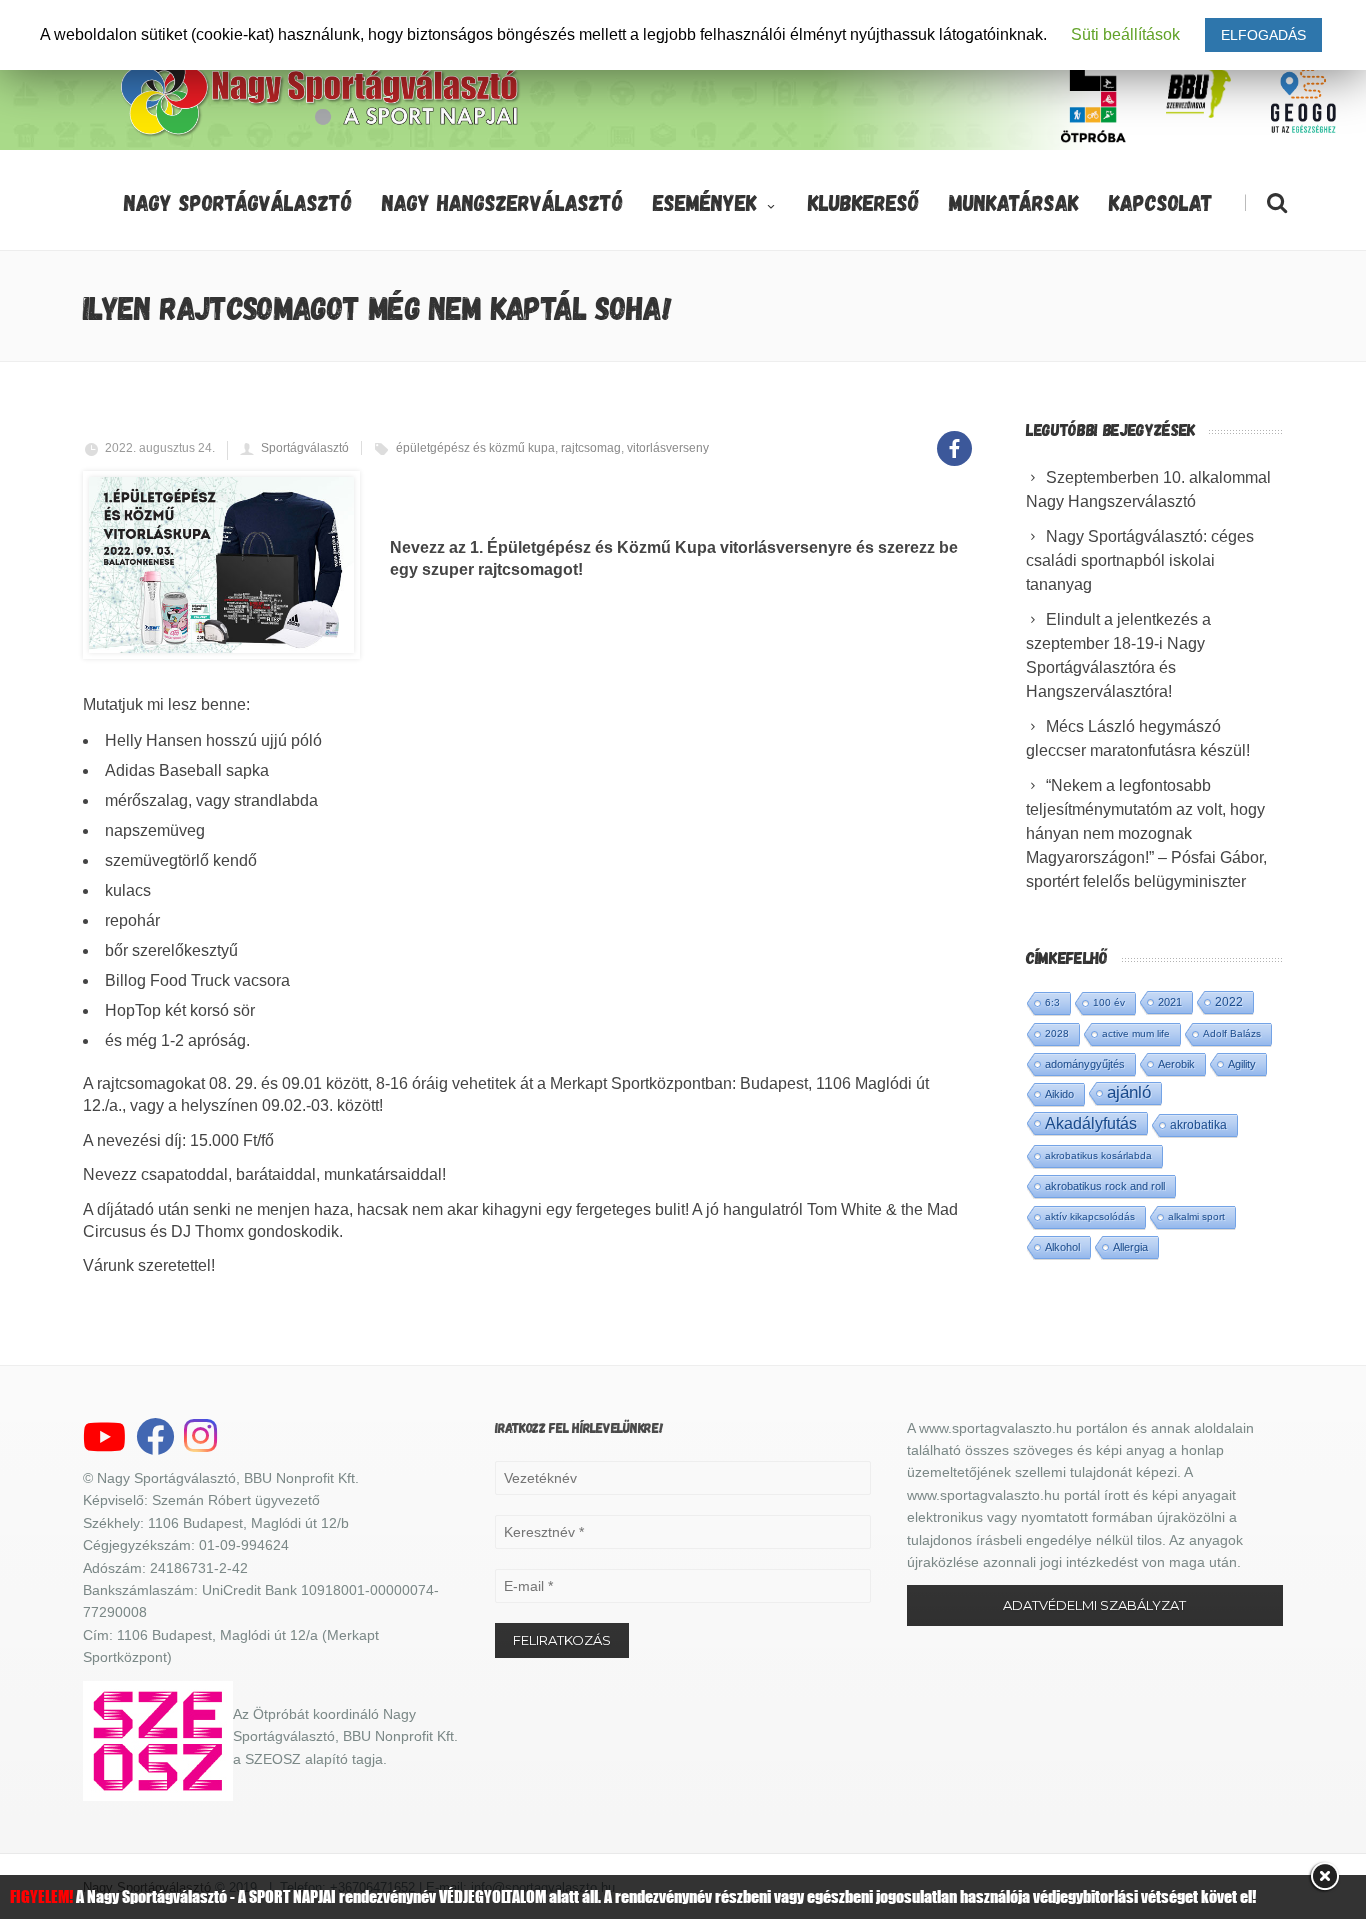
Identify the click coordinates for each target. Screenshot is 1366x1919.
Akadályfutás (1091, 1123)
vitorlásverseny (668, 448)
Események (705, 202)
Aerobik (1176, 1064)
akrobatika (1198, 1125)
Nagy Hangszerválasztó (502, 202)
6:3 (1052, 1002)
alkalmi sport (1196, 1216)
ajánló (1129, 1092)
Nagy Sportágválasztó (238, 202)
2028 (1057, 1033)
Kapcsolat (1161, 202)
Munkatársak (1014, 202)
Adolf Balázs (1232, 1033)
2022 (1229, 1002)
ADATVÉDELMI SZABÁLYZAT (1094, 1605)
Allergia (1130, 1247)
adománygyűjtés (1085, 1064)
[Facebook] (954, 437)
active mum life (1136, 1033)
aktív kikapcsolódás (1090, 1216)
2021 (1170, 1002)
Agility (1242, 1064)
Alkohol (1062, 1247)
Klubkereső (863, 202)
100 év (1109, 1002)
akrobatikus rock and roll (1105, 1186)
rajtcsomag (591, 448)
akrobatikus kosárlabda (1098, 1155)
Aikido (1059, 1094)
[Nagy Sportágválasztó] (321, 134)
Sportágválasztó (305, 448)
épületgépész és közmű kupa (475, 448)
